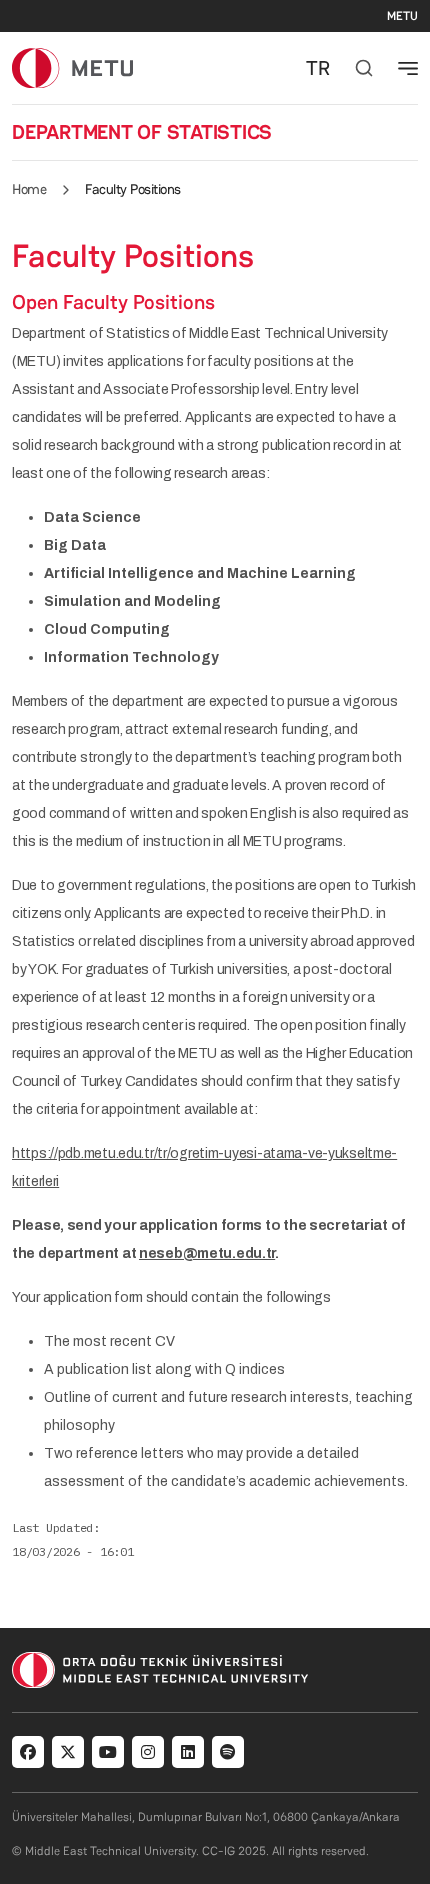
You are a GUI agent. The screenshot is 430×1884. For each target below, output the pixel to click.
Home (29, 189)
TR (318, 68)
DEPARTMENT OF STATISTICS (142, 132)
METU (402, 16)
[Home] (72, 67)
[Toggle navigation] (408, 68)
